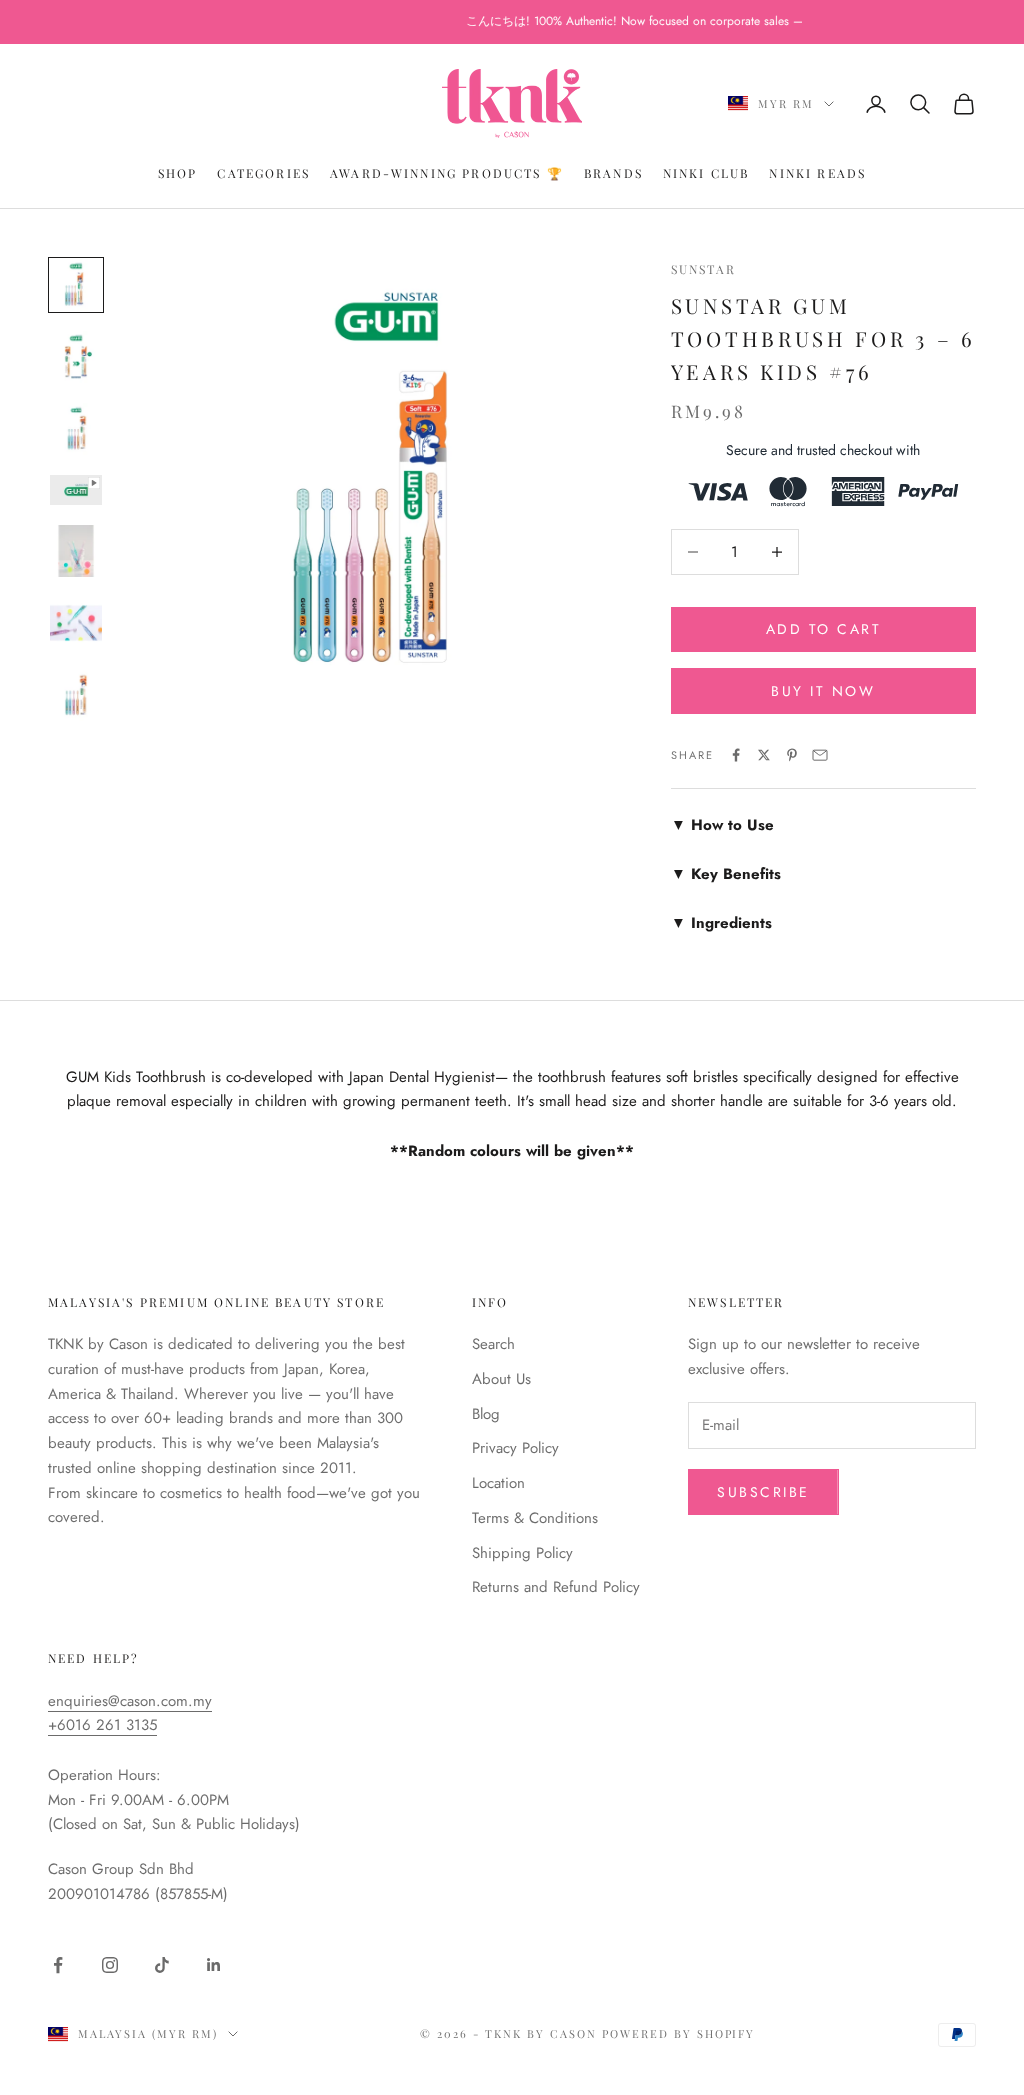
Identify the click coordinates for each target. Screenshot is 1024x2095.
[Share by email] (820, 755)
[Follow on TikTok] (162, 1965)
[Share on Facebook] (736, 755)
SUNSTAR (703, 269)
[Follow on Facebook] (58, 1965)
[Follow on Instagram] (110, 1965)
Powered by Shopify (679, 2033)
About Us (501, 1379)
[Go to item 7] (76, 695)
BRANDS (613, 173)
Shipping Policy (522, 1553)
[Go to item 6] (76, 623)
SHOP (178, 173)
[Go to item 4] (76, 489)
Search (493, 1344)
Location (498, 1483)
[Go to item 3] (76, 429)
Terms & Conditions (535, 1518)
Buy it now (823, 691)
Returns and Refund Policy (556, 1587)
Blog (486, 1414)
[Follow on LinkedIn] (214, 1965)
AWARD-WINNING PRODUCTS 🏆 (447, 173)
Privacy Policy (515, 1448)
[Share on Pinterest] (792, 755)
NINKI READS (817, 173)
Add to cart (824, 629)
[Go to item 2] (76, 357)
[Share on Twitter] (764, 755)
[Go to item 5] (76, 551)
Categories (263, 173)
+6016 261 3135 (102, 1725)
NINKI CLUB (706, 173)
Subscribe (763, 1492)
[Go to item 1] (76, 285)
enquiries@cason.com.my (130, 1701)
